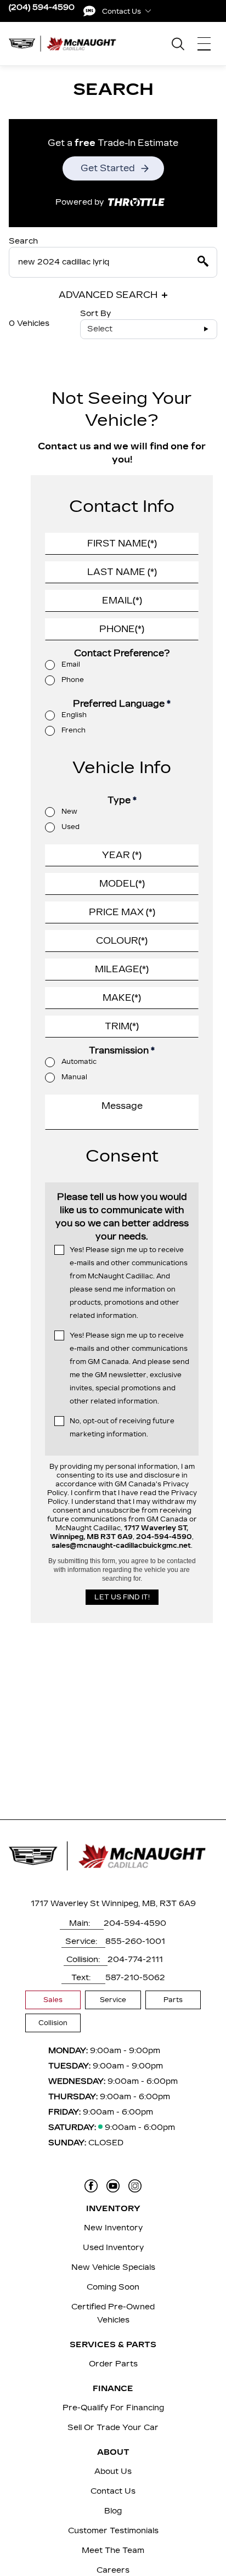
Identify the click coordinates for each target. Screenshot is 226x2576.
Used (70, 827)
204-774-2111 (135, 1960)
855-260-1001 (135, 1941)
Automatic (79, 1062)
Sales (53, 2000)
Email (71, 664)
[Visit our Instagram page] (135, 2186)
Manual (74, 1077)
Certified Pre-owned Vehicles (113, 2313)
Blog (113, 2511)
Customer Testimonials (113, 2531)
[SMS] (89, 11)
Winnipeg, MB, (129, 1904)
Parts (173, 2000)
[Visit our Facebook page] (91, 2186)
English (74, 715)
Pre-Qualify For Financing (113, 2408)
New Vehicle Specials (113, 2267)
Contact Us (113, 2491)
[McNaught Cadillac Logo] (66, 44)
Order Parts (113, 2364)
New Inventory (113, 2228)
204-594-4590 (135, 1923)
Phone (73, 680)
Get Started (108, 168)
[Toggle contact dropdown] (148, 11)
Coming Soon (113, 2287)
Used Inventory (113, 2248)
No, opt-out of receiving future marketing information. (122, 1428)
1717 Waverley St (65, 1904)
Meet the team (113, 2550)
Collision (53, 2023)
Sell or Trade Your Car (113, 2428)
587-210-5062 (135, 1978)
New (69, 811)
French (74, 730)
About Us (113, 2471)
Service (113, 2000)
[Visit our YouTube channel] (113, 2186)
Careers (113, 2570)
